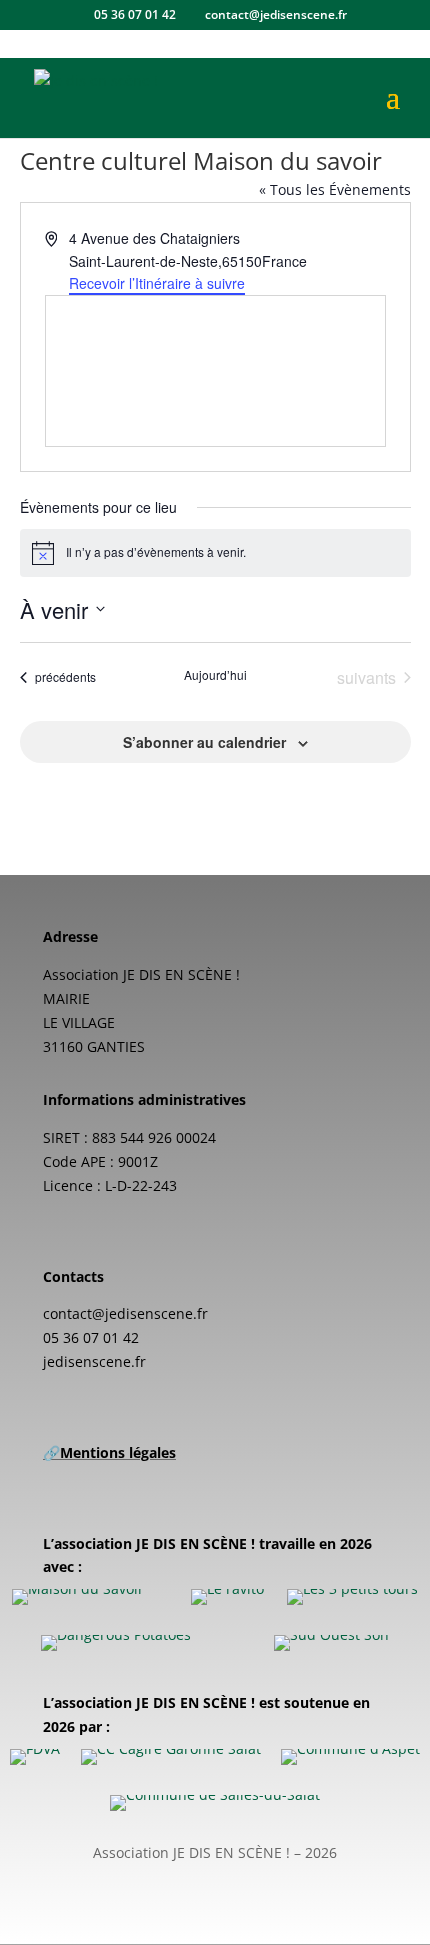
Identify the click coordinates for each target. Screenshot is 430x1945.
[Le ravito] (227, 1597)
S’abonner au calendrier (204, 742)
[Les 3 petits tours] (352, 1597)
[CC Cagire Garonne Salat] (171, 1757)
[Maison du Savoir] (78, 1597)
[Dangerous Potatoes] (116, 1643)
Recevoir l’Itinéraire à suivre (157, 283)
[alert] (215, 553)
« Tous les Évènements (335, 189)
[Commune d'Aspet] (350, 1757)
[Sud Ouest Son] (331, 1643)
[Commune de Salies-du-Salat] (215, 1803)
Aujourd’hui (215, 675)
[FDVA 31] (35, 1757)
